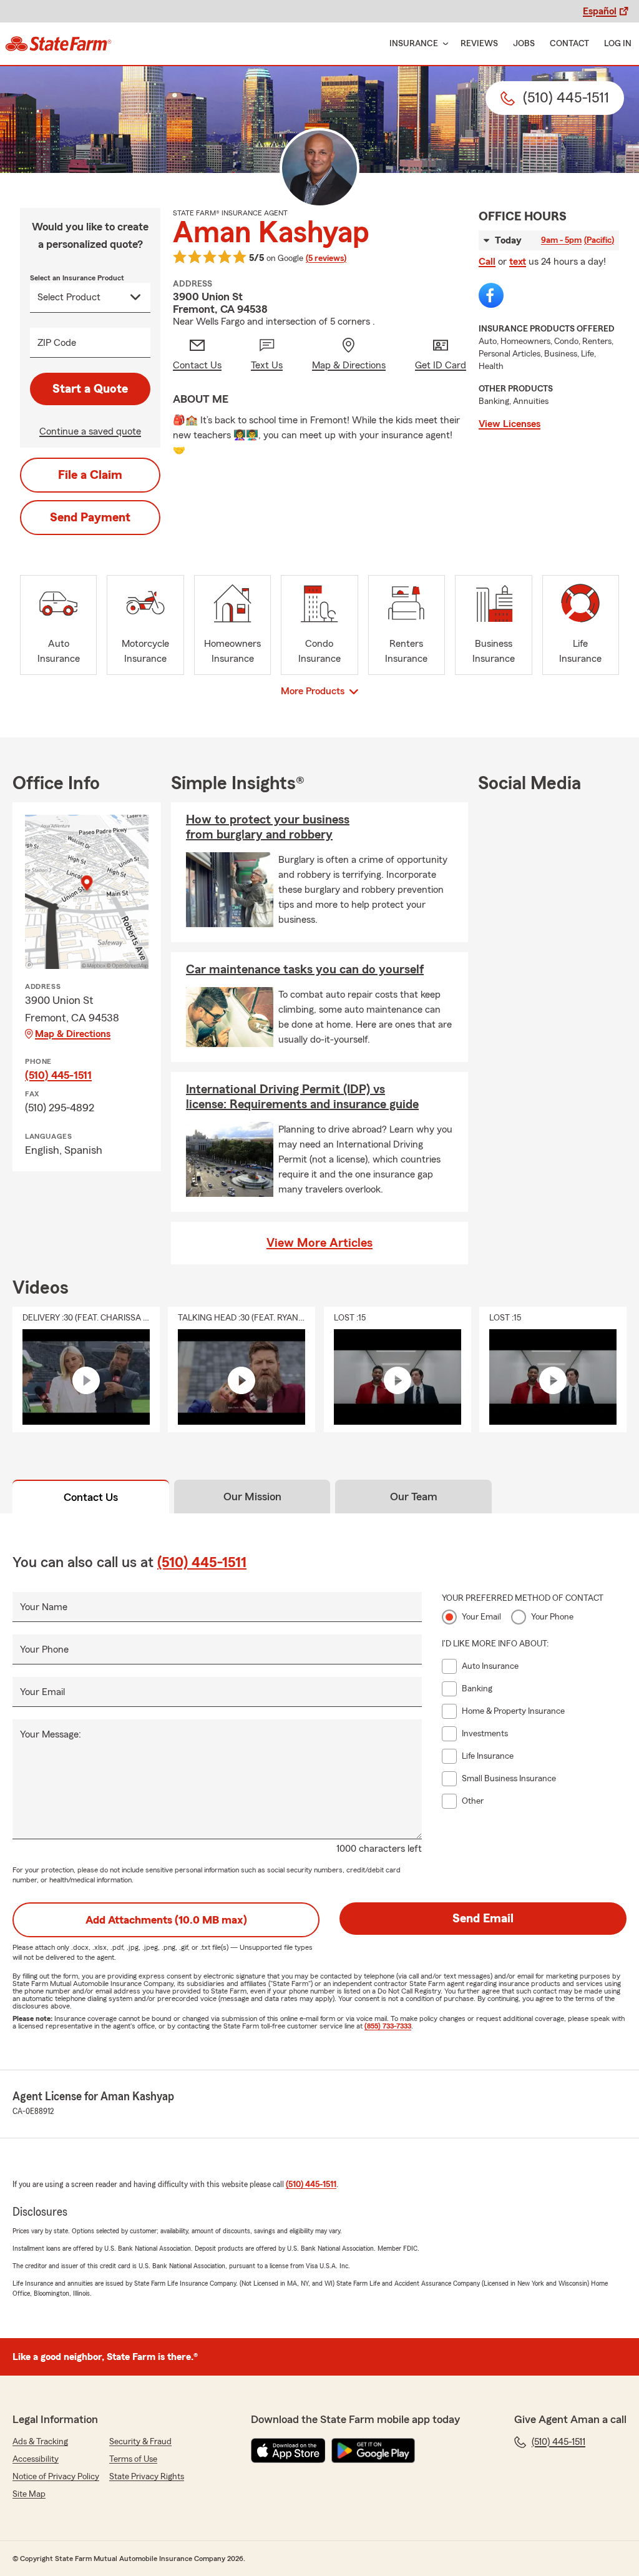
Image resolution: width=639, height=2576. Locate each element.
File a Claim (90, 475)
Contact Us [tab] (91, 1497)
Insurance (414, 44)
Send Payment (90, 518)
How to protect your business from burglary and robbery (268, 827)
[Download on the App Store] (288, 2451)
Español (600, 11)
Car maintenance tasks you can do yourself (305, 970)
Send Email (483, 1919)
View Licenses (510, 424)
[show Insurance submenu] (443, 44)
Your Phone (44, 1649)
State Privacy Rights (147, 2477)
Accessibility (36, 2459)
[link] (58, 44)
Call (487, 262)
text (518, 262)
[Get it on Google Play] (373, 2451)
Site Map (29, 2494)
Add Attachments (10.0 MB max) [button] (166, 1920)
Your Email (42, 1692)
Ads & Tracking (40, 2442)
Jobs (524, 44)
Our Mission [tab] (252, 1497)
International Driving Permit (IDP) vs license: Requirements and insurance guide (302, 1097)
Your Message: (51, 1734)
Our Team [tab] (414, 1497)
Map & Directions (73, 1034)
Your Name (44, 1607)
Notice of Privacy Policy (56, 2477)
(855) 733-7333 (388, 2026)
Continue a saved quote (90, 431)
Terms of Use (133, 2459)
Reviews (479, 44)
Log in (618, 44)
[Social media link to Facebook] (491, 295)
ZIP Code (57, 343)
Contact (569, 44)
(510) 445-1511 (58, 1075)
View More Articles (319, 1243)
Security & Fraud (140, 2442)
